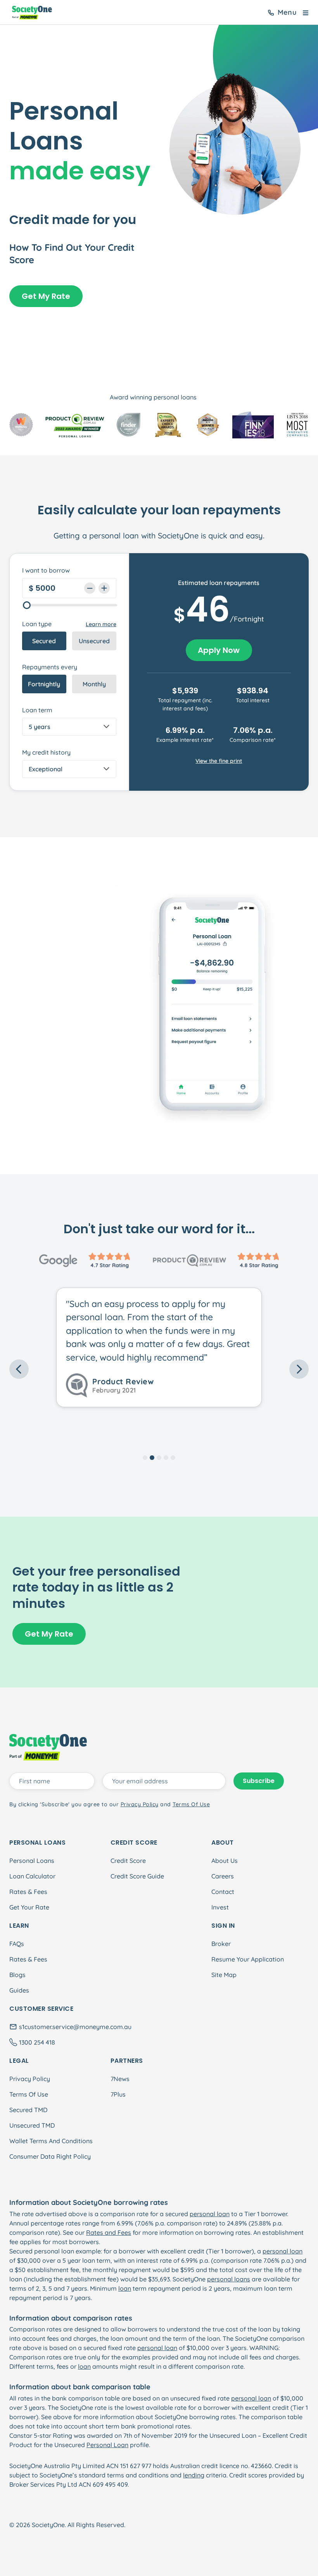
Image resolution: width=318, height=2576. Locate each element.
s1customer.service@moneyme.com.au (75, 2027)
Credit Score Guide (137, 1876)
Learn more (101, 624)
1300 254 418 (37, 2042)
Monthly (94, 684)
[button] (32, 1369)
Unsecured (94, 641)
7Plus (118, 2094)
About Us (225, 1861)
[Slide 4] (166, 1458)
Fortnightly (44, 684)
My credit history (46, 752)
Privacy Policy (30, 2079)
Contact (223, 1892)
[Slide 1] (145, 1458)
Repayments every (50, 667)
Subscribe (259, 1781)
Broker (221, 1944)
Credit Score (128, 1861)
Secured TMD (28, 2110)
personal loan (210, 2214)
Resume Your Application (248, 1959)
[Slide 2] (152, 1458)
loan (125, 2288)
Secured (44, 641)
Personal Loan (107, 2445)
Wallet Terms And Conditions (51, 2141)
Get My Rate (46, 296)
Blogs (17, 1975)
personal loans (229, 2279)
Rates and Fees (109, 2232)
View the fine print (219, 761)
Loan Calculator (32, 1876)
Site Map (224, 1975)
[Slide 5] (173, 1458)
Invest (220, 1907)
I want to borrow (46, 570)
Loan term (37, 710)
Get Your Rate (29, 1907)
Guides (19, 1990)
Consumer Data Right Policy (50, 2156)
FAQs (17, 1944)
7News (120, 2079)
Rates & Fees (28, 1892)
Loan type (37, 624)
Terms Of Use (29, 2094)
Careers (223, 1876)
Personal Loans (32, 1861)
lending (194, 2475)
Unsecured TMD (32, 2125)
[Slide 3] (159, 1458)
